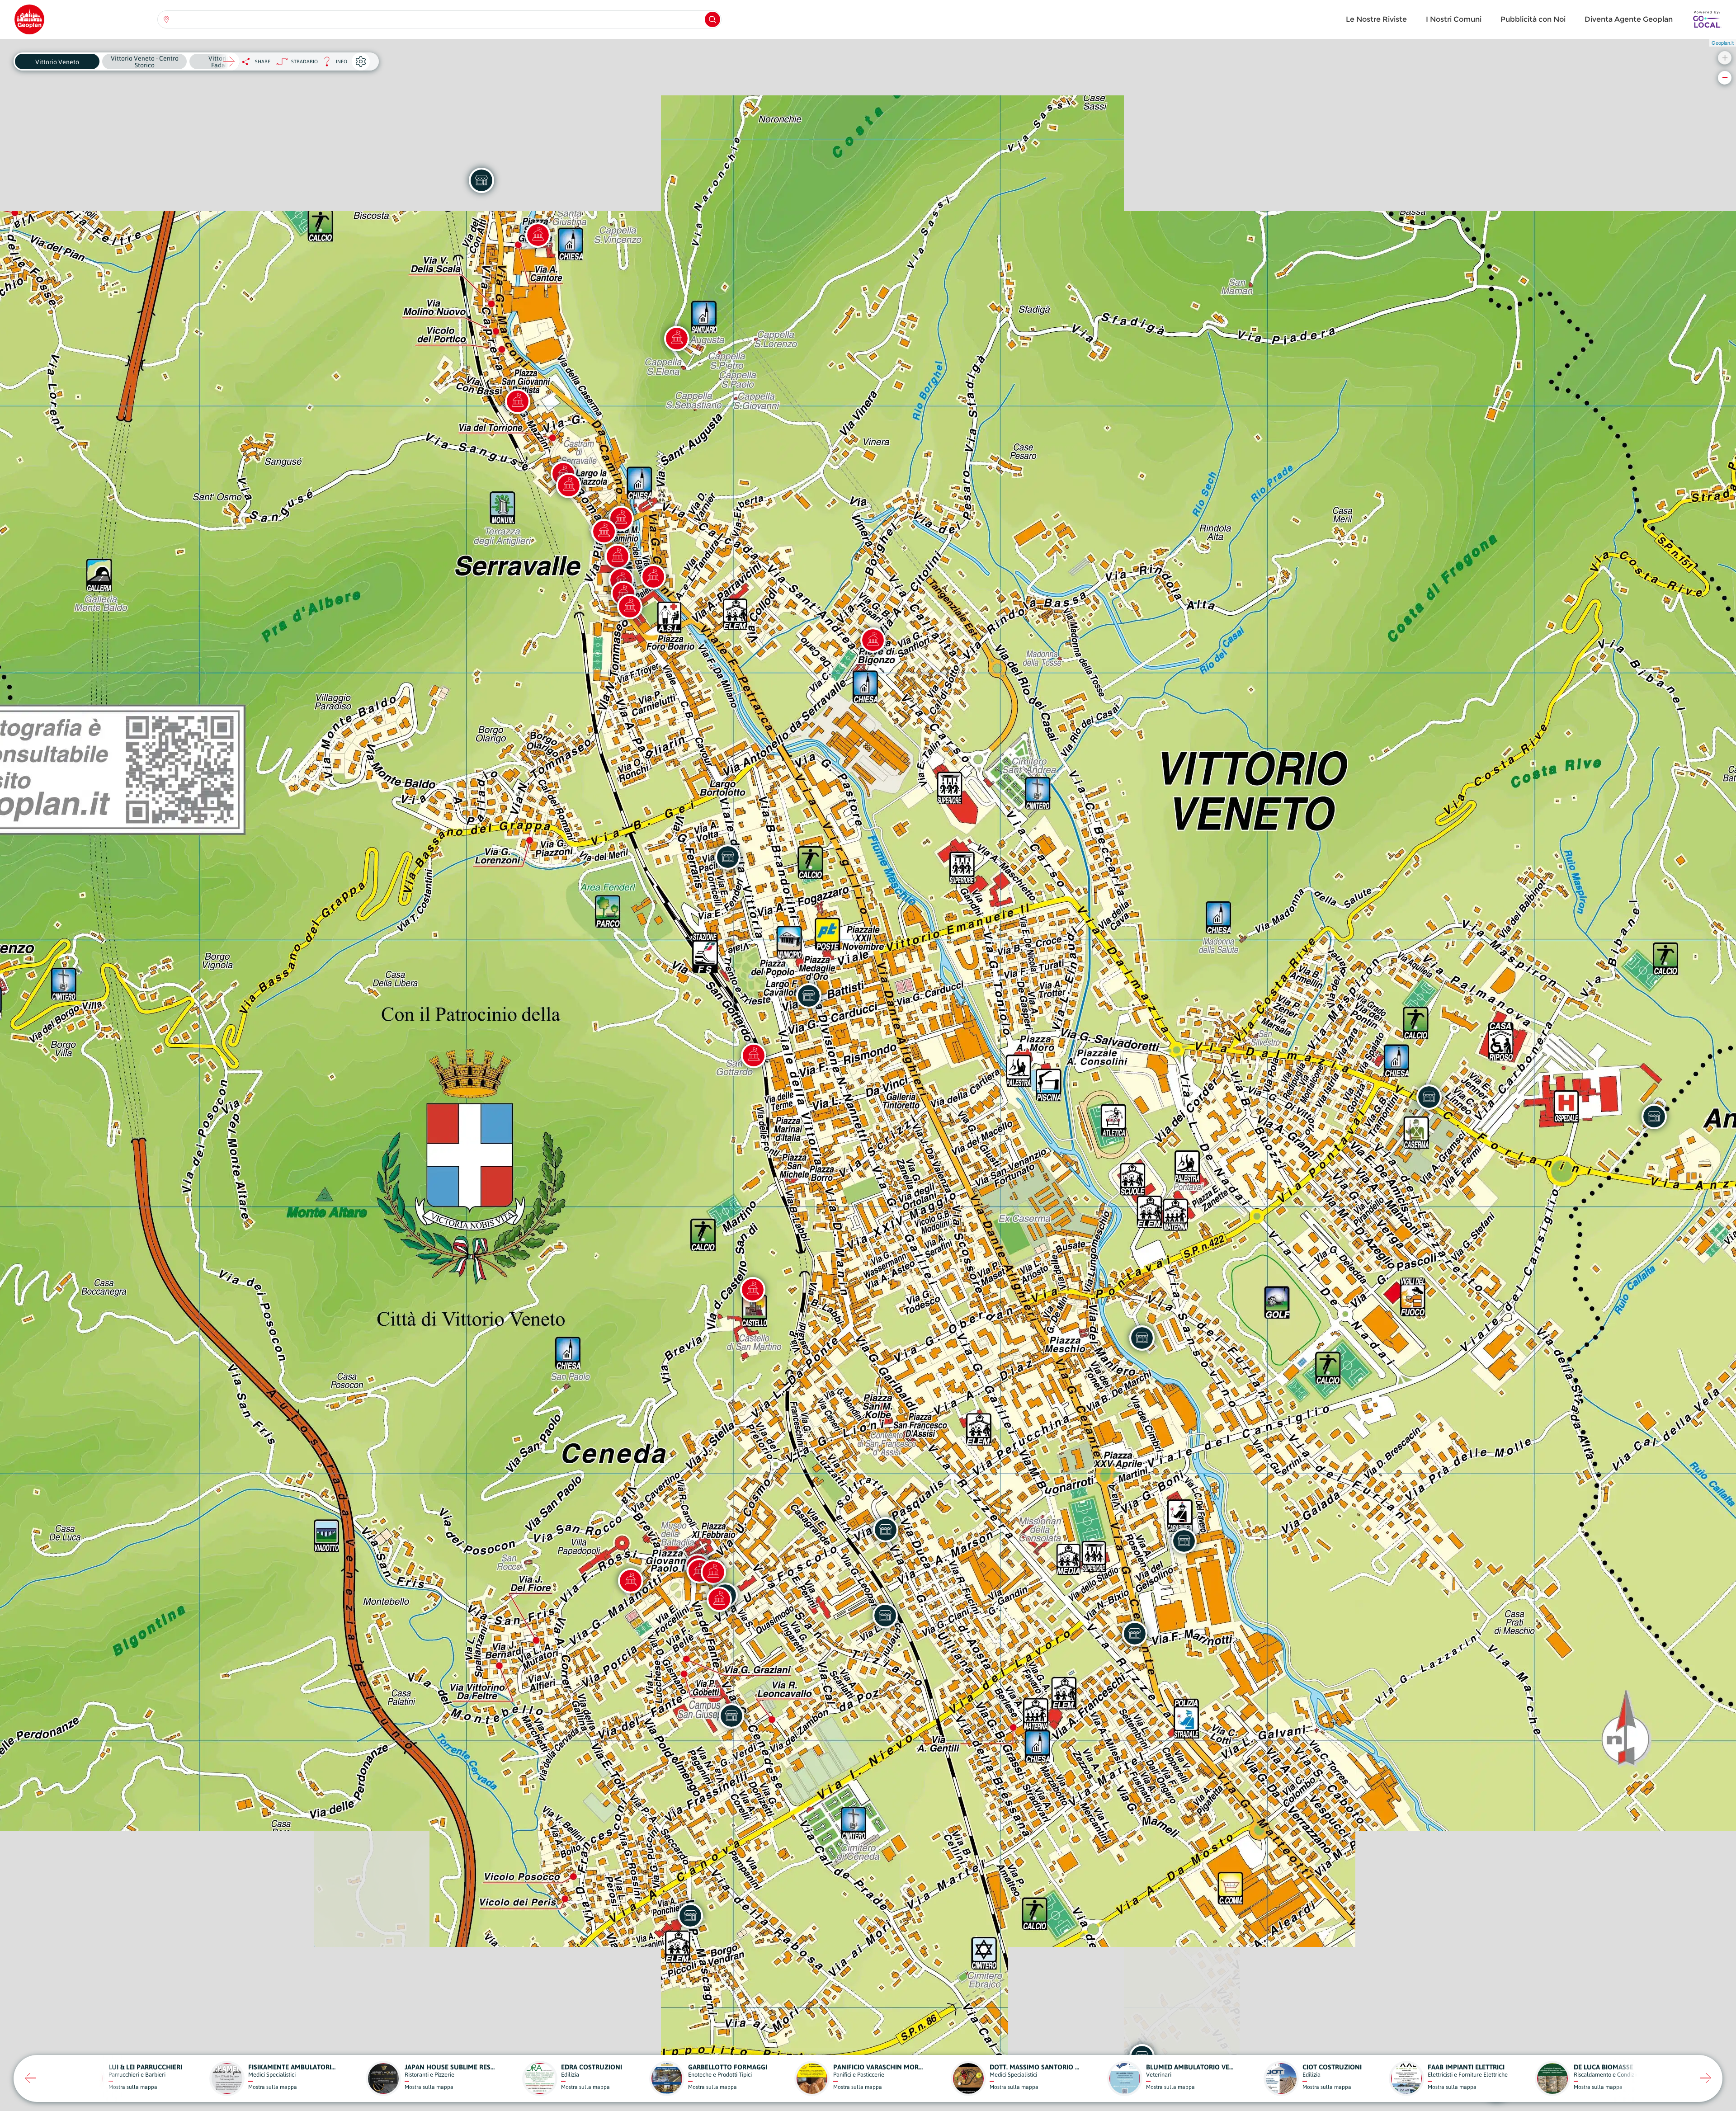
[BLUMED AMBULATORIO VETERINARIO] (1184, 1541)
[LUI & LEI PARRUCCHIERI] (885, 1616)
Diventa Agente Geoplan (1629, 19)
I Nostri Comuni (1454, 19)
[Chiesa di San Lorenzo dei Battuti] (630, 607)
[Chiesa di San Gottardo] (754, 1055)
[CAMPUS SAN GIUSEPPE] (731, 1716)
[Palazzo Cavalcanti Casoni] (653, 577)
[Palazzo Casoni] (569, 485)
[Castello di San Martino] (753, 1290)
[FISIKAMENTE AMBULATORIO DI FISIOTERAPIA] (690, 1916)
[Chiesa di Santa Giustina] (538, 235)
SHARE (263, 61)
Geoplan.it (1723, 42)
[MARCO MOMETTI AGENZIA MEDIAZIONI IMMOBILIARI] (886, 1530)
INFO (333, 64)
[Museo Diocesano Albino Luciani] (719, 1599)
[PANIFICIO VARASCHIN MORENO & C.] (481, 180)
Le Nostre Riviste (1376, 19)
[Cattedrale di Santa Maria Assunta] (713, 1572)
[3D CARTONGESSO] (809, 996)
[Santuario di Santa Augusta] (677, 339)
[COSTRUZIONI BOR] (1654, 1117)
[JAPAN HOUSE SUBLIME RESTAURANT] (1135, 1634)
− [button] (1725, 78)
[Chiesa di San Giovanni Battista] (518, 401)
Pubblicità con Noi (1533, 19)
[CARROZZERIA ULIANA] (1142, 1338)
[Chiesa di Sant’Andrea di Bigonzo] (873, 640)
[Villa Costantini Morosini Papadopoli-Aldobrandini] (631, 1581)
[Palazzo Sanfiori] (618, 556)
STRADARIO (304, 61)
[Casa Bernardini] (604, 532)
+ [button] (1725, 58)
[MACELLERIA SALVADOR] (728, 857)
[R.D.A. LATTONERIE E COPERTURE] (1429, 1097)
